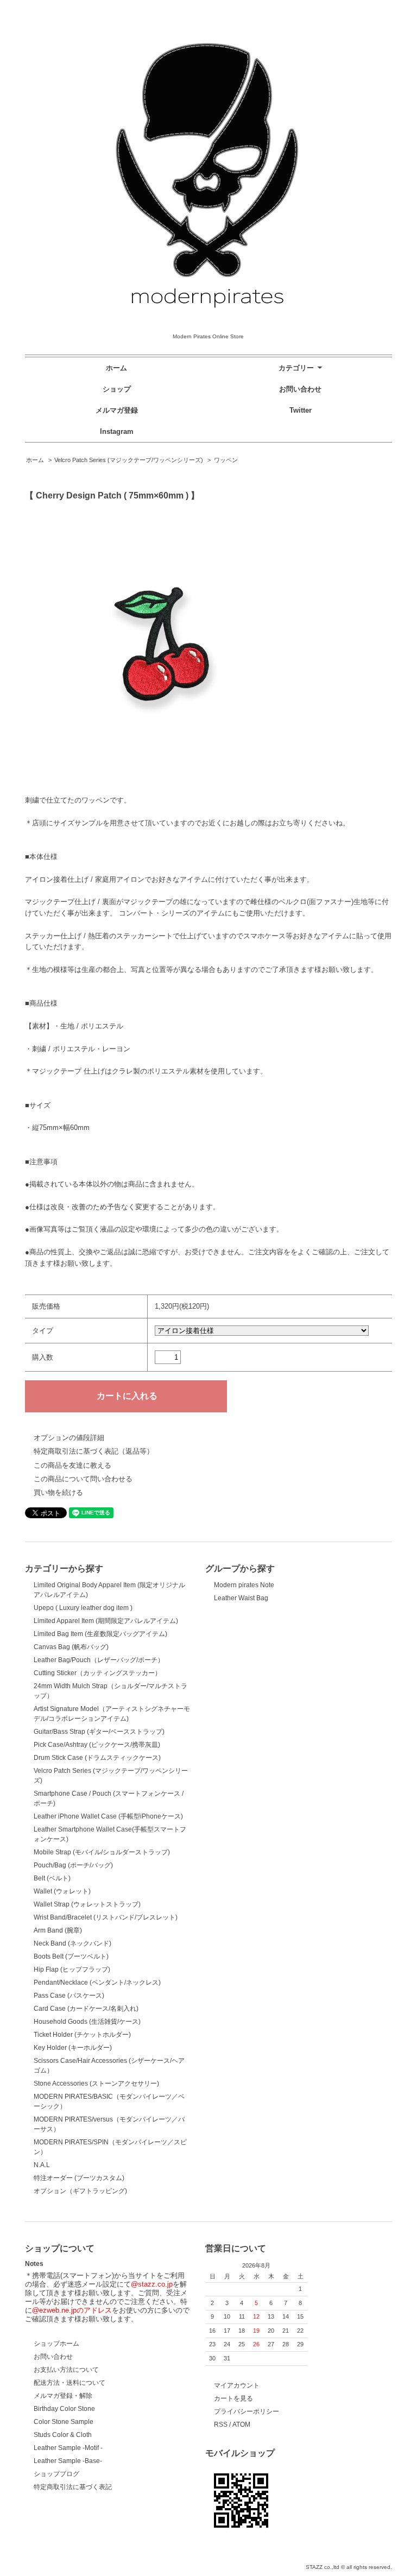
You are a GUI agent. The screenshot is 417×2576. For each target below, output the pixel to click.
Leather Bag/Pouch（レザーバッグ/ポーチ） (99, 1660)
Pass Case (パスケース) (69, 1996)
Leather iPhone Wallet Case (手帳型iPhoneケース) (108, 1816)
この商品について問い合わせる (83, 1479)
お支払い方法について (66, 2370)
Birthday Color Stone (64, 2409)
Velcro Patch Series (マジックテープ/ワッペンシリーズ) (129, 460)
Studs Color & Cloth (63, 2435)
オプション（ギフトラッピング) (80, 2191)
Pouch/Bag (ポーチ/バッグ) (73, 1865)
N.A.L (42, 2165)
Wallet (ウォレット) (62, 1891)
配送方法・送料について (69, 2383)
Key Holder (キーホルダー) (73, 2048)
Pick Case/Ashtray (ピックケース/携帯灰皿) (97, 1745)
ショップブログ (56, 2474)
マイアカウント (237, 2385)
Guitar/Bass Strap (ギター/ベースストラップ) (99, 1732)
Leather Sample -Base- (68, 2461)
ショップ (117, 389)
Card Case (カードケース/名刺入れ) (86, 2009)
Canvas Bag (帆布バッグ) (71, 1647)
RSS (221, 2425)
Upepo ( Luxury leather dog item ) (83, 1608)
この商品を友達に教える (72, 1465)
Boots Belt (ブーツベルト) (71, 1956)
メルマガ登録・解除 (63, 2396)
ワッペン (226, 460)
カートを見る (233, 2398)
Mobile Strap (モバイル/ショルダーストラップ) (102, 1852)
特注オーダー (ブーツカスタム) (79, 2178)
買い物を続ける (58, 1492)
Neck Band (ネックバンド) (72, 1943)
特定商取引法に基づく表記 (73, 2487)
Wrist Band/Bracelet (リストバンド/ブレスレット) (106, 1917)
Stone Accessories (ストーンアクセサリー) (96, 2083)
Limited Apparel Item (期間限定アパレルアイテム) (106, 1621)
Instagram (117, 431)
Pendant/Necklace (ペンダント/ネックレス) (97, 1982)
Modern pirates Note (244, 1585)
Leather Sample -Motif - (68, 2448)
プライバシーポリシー (247, 2411)
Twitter (301, 410)
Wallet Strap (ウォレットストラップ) (87, 1904)
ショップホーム (56, 2344)
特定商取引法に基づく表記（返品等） (94, 1451)
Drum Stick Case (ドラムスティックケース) (97, 1758)
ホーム (116, 368)
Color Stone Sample (64, 2422)
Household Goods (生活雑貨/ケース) (87, 2022)
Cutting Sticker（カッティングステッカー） (97, 1673)
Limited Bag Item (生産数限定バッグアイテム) (100, 1634)
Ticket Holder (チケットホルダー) (82, 2035)
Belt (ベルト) (52, 1878)
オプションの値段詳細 (69, 1438)
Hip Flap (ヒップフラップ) (72, 1969)
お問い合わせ (300, 389)
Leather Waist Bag (241, 1598)
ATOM (241, 2425)
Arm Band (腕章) (58, 1930)
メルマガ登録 (117, 410)
